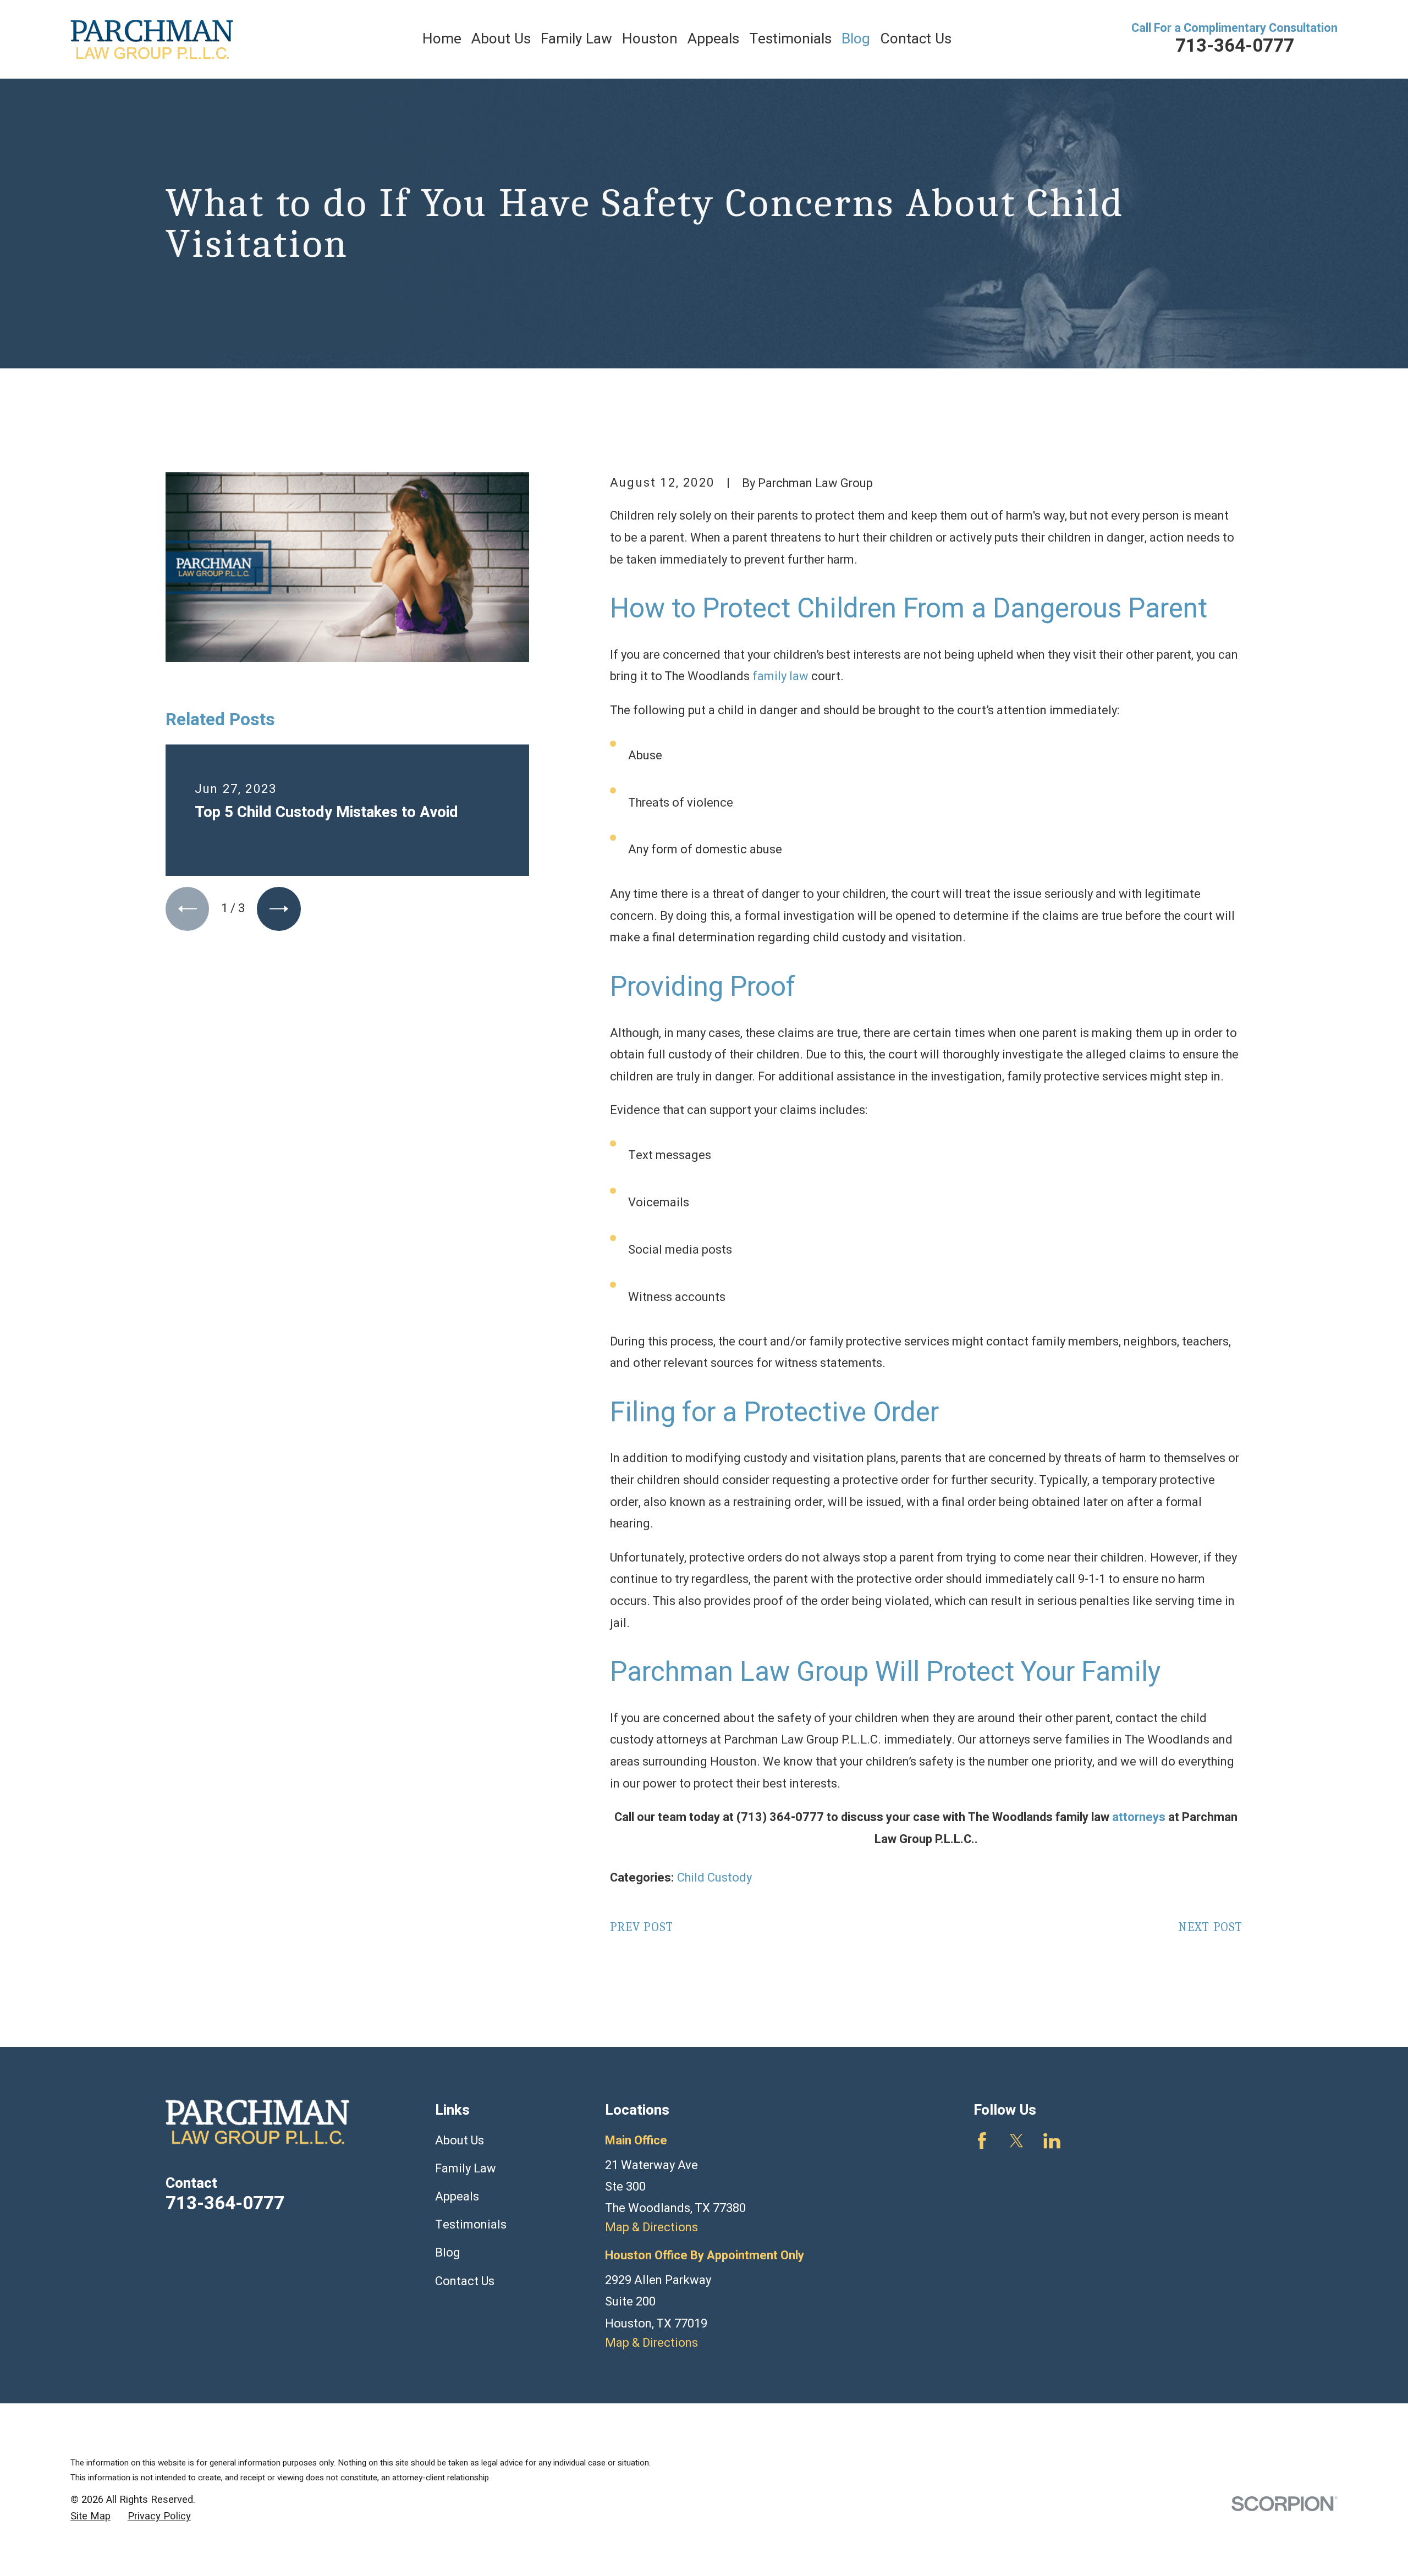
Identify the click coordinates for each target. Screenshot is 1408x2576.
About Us (460, 2141)
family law (782, 676)
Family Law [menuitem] (576, 39)
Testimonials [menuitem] (790, 39)
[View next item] (279, 909)
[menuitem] (90, 2517)
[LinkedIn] (1052, 2141)
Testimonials (471, 2225)
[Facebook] (982, 2141)
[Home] (152, 39)
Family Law (466, 2169)
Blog (448, 2253)
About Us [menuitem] (501, 39)
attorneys (1139, 1817)
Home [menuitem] (442, 39)
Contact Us (465, 2281)
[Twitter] (1017, 2141)
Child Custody (714, 1878)
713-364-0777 (1235, 46)
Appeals (457, 2197)
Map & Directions (651, 2227)
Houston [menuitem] (650, 39)
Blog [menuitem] (856, 39)
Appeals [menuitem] (713, 39)
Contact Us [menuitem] (916, 39)
